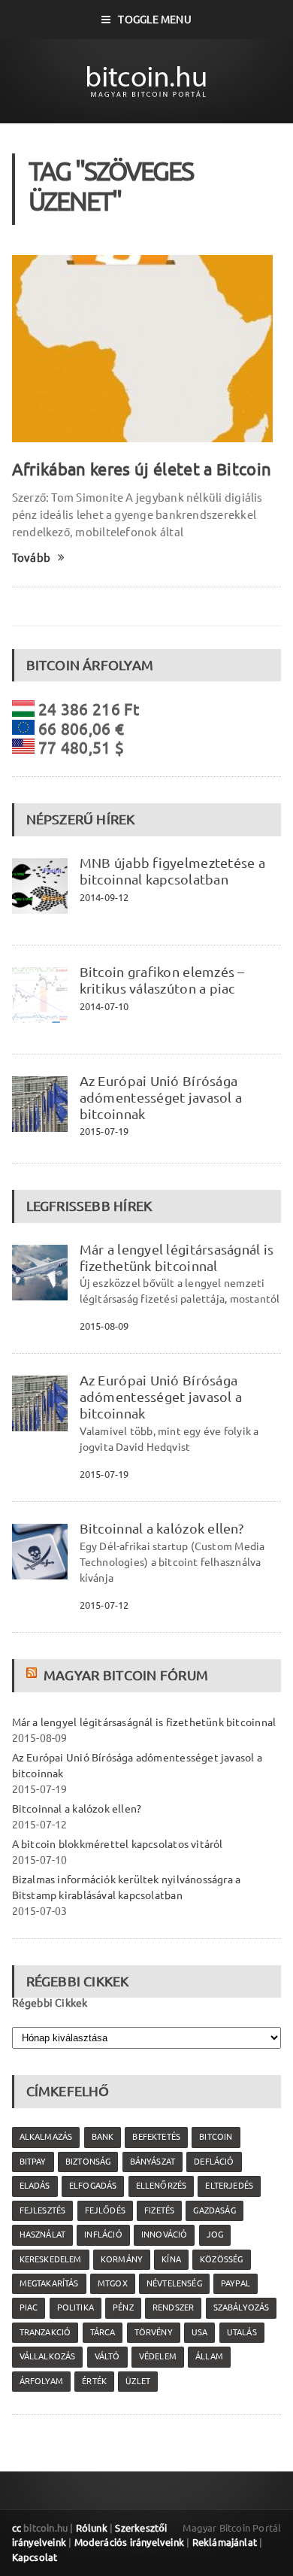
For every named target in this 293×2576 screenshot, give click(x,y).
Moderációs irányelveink (129, 2542)
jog (215, 2235)
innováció (165, 2235)
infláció (103, 2235)
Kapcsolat (35, 2557)
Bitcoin (216, 2137)
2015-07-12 (104, 1605)
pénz (123, 2307)
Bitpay (33, 2162)
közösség (221, 2259)
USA (200, 2332)
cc (17, 2528)
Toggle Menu (154, 20)
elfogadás (93, 2186)
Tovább (31, 558)
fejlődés (105, 2210)
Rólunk (92, 2528)
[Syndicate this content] (33, 1675)
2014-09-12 (104, 897)
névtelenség (174, 2283)
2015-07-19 (104, 1131)
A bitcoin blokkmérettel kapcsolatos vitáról (118, 1844)
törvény (154, 2332)
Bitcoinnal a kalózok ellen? (162, 1528)
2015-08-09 (104, 1326)
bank (103, 2137)
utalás (242, 2332)
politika (76, 2307)
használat (43, 2235)
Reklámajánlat (225, 2542)
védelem (158, 2356)
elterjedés (229, 2186)
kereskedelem (51, 2259)
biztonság (88, 2162)
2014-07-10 (104, 1006)
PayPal (236, 2283)
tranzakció (45, 2332)
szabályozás (242, 2307)
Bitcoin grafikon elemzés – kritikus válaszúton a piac (162, 980)
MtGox (113, 2283)
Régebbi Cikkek (50, 2003)
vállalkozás (48, 2356)
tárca (103, 2332)
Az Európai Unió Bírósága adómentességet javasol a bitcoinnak (161, 1097)
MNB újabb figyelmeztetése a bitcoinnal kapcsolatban (172, 871)
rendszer (173, 2307)
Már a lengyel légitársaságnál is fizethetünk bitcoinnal (177, 1258)
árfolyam (41, 2381)
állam (209, 2356)
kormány (122, 2259)
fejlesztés (43, 2210)
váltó (107, 2356)
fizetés (159, 2210)
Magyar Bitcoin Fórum (126, 1675)
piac (29, 2307)
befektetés (156, 2137)
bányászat (153, 2162)
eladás (35, 2186)
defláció (214, 2162)
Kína (171, 2259)
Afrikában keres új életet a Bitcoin (142, 469)
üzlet (138, 2381)
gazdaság (214, 2210)
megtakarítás (49, 2283)
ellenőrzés (162, 2186)
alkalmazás (46, 2137)
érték (94, 2381)
